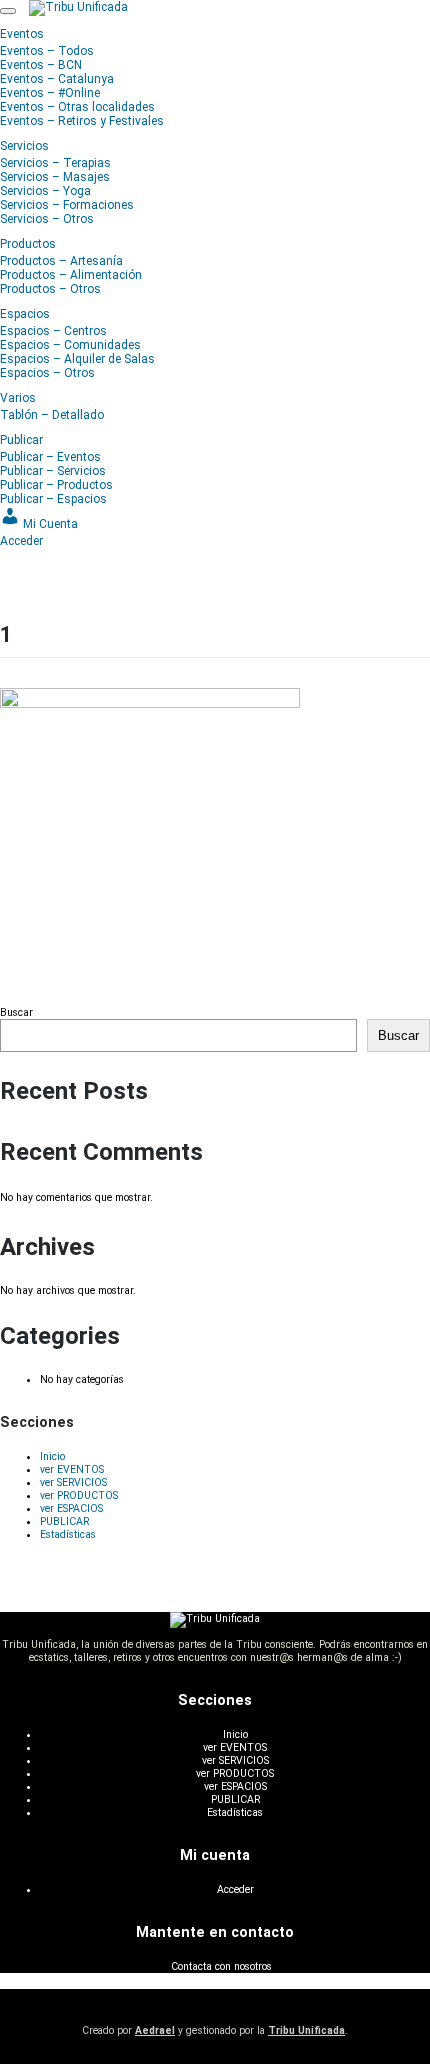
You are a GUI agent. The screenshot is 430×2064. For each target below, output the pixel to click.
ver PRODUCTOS (79, 1495)
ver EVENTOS (72, 1469)
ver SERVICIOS (73, 1482)
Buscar (16, 1012)
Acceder (235, 1889)
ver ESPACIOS (71, 1508)
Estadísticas (68, 1534)
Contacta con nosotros (221, 1966)
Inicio (52, 1456)
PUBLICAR (64, 1521)
